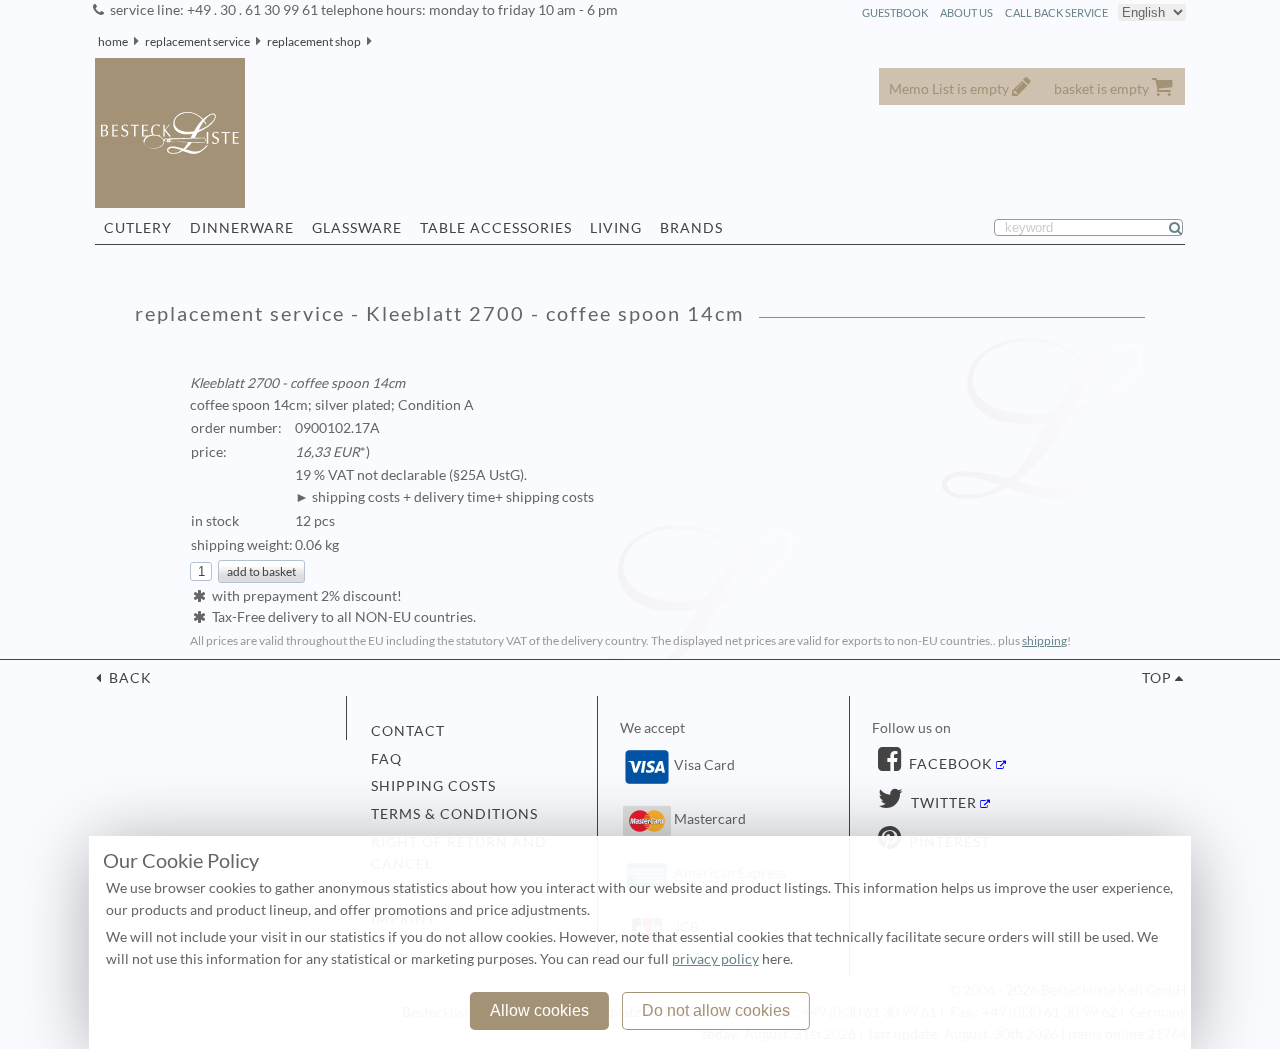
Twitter (942, 803)
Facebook (949, 764)
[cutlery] (378, 41)
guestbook (895, 12)
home (113, 41)
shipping (1044, 640)
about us (966, 12)
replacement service (197, 41)
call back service (1056, 12)
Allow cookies (539, 1010)
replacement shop (314, 41)
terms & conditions (454, 814)
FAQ (386, 759)
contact (408, 731)
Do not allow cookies (716, 1010)
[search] (1184, 228)
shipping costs (433, 786)
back (128, 678)
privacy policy (715, 959)
